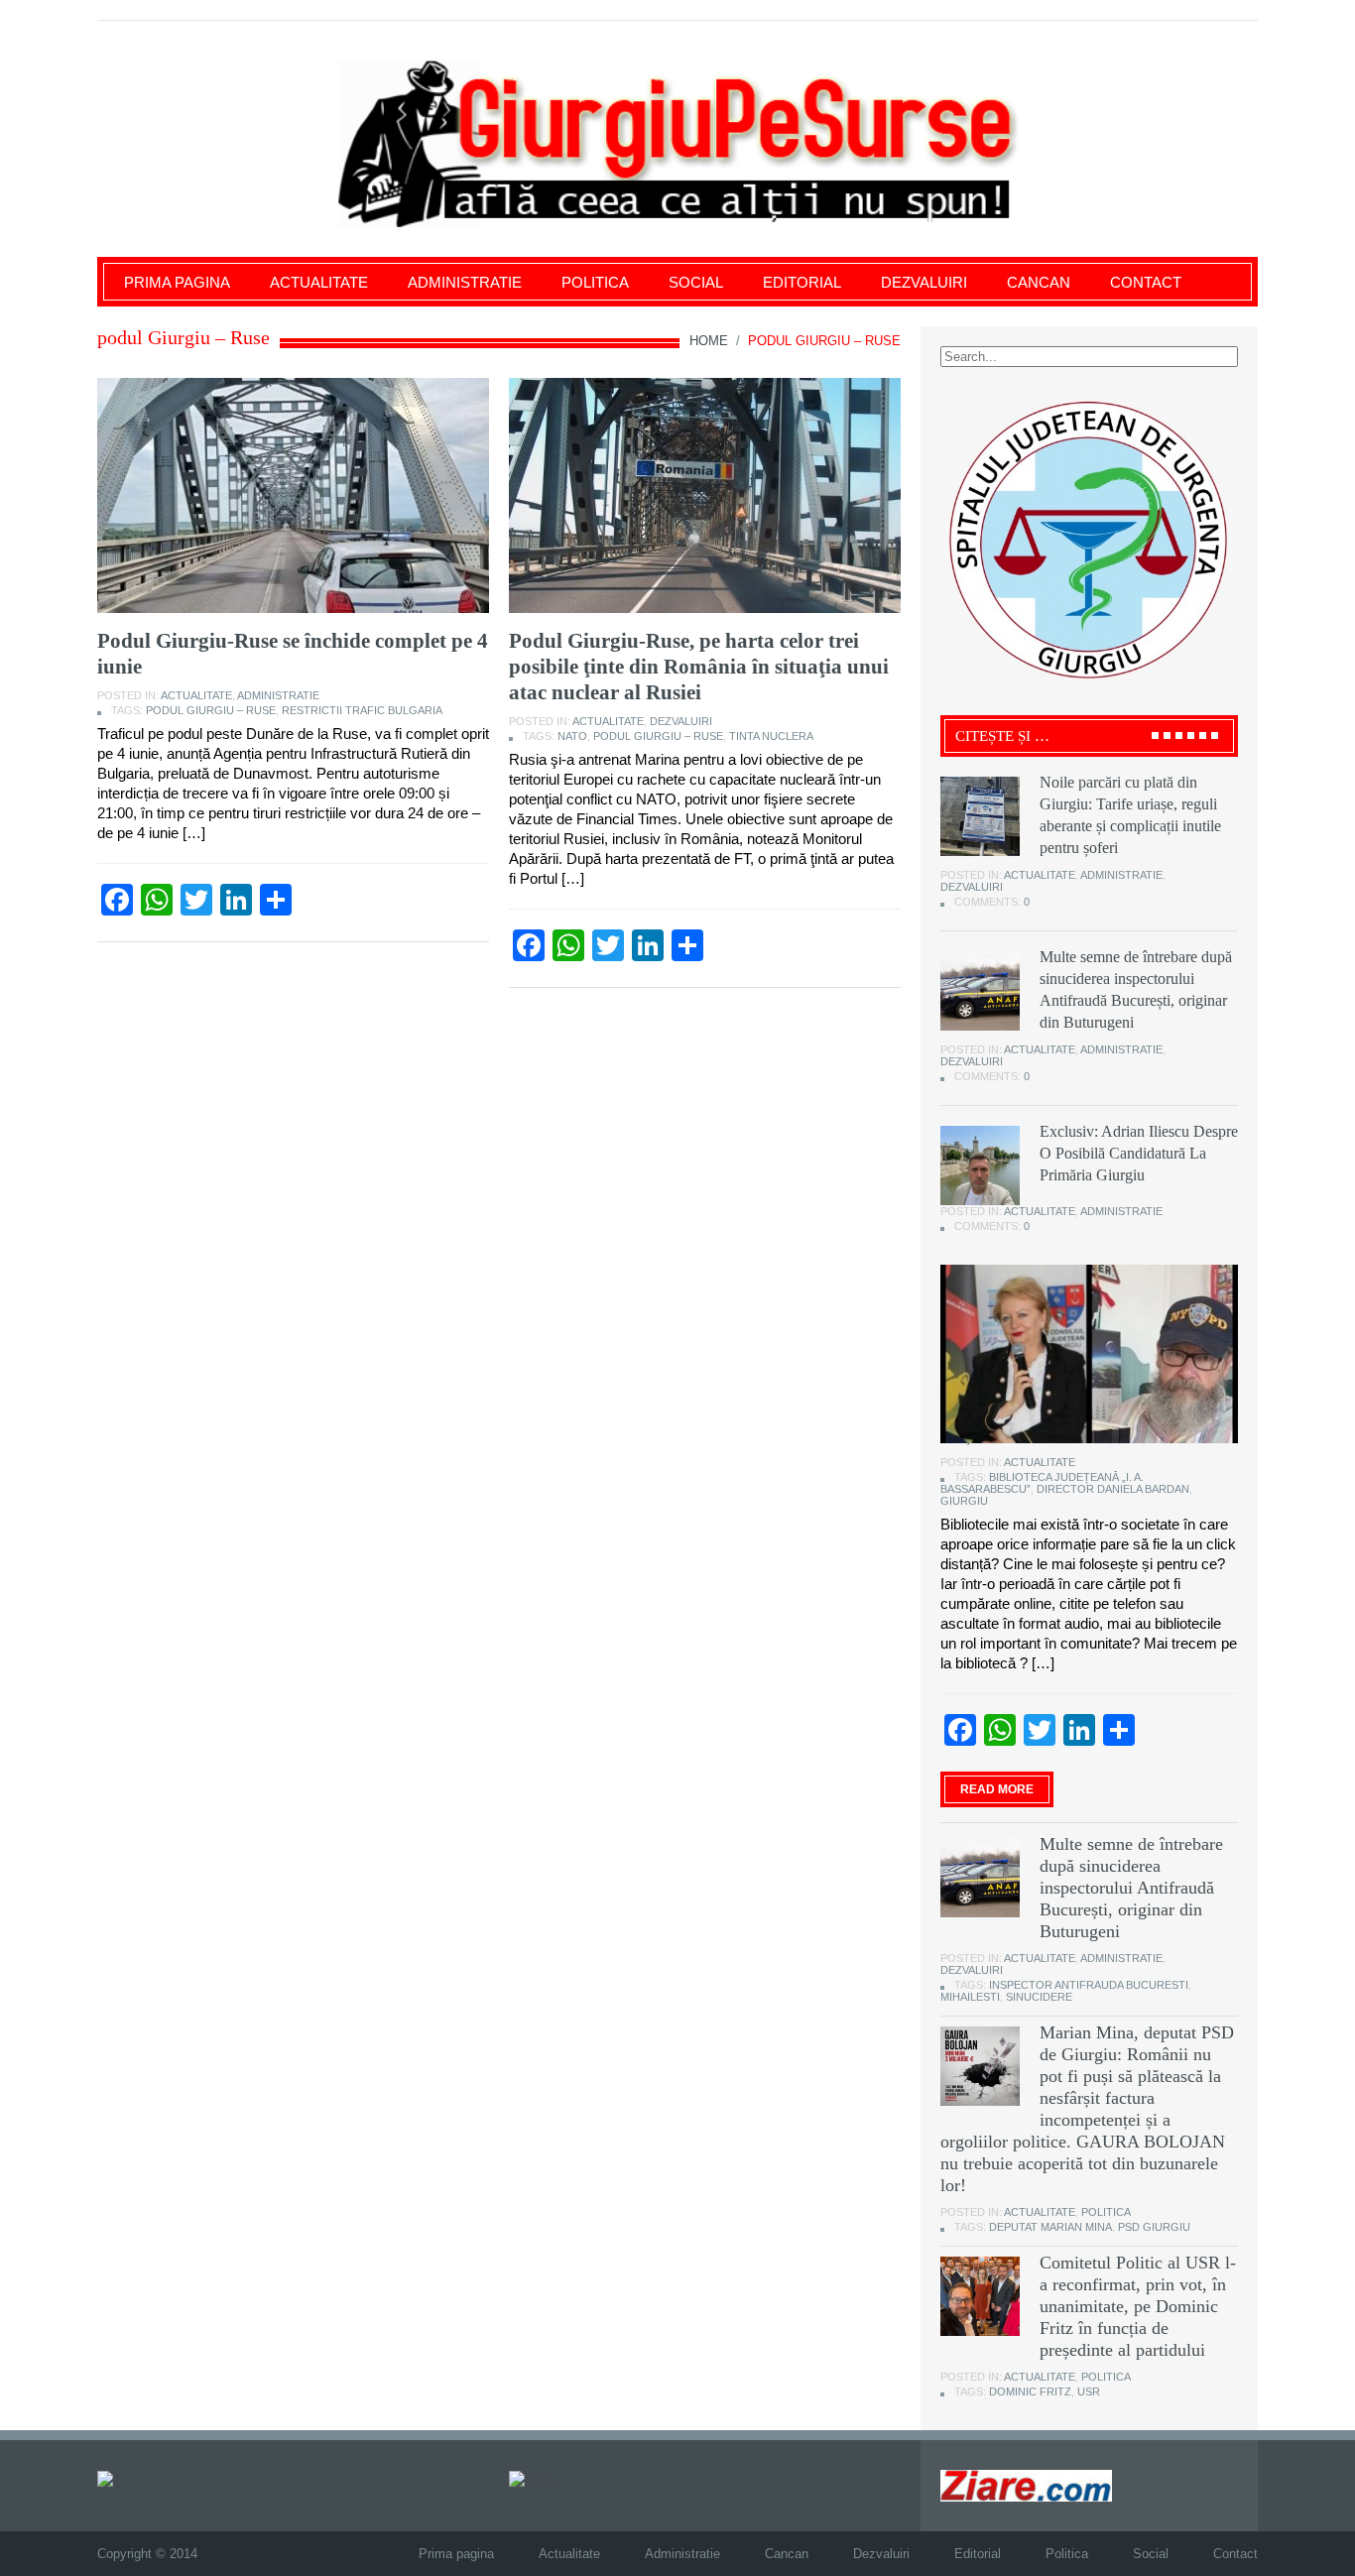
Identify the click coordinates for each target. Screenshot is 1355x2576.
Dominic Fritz (1030, 2392)
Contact (1146, 282)
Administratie (465, 282)
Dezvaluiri (924, 282)
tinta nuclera (771, 736)
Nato (572, 736)
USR (1089, 2392)
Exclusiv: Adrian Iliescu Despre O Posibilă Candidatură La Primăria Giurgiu (1139, 1153)
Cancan (1039, 282)
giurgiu (964, 1501)
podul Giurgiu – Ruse (211, 710)
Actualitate (319, 282)
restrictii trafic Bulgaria (362, 710)
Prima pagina (177, 282)
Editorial (802, 282)
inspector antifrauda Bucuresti (1089, 1985)
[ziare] (531, 2477)
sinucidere (1039, 1997)
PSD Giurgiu (1154, 2227)
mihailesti (970, 1997)
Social (696, 282)
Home (709, 341)
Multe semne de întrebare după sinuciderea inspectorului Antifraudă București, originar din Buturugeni (1131, 1888)
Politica (595, 282)
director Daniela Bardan (1113, 1489)
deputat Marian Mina (1050, 2227)
